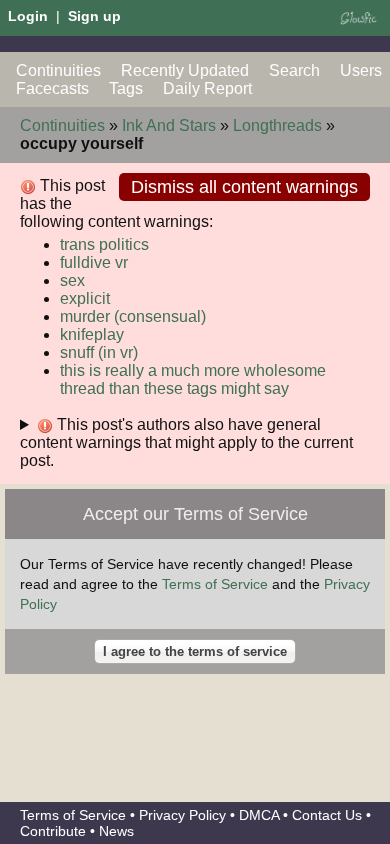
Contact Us (327, 815)
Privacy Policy (182, 815)
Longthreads (277, 125)
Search (294, 70)
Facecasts (52, 88)
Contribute (53, 831)
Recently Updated (185, 70)
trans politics (104, 244)
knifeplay (92, 334)
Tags (126, 88)
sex (72, 280)
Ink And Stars (169, 125)
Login (28, 16)
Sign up (94, 16)
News (116, 831)
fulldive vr (94, 262)
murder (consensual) (133, 316)
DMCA (259, 815)
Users (361, 70)
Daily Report (207, 88)
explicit (85, 298)
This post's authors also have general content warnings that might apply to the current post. (186, 442)
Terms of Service (215, 584)
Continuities (58, 70)
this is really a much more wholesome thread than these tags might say (193, 379)
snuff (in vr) (99, 352)
